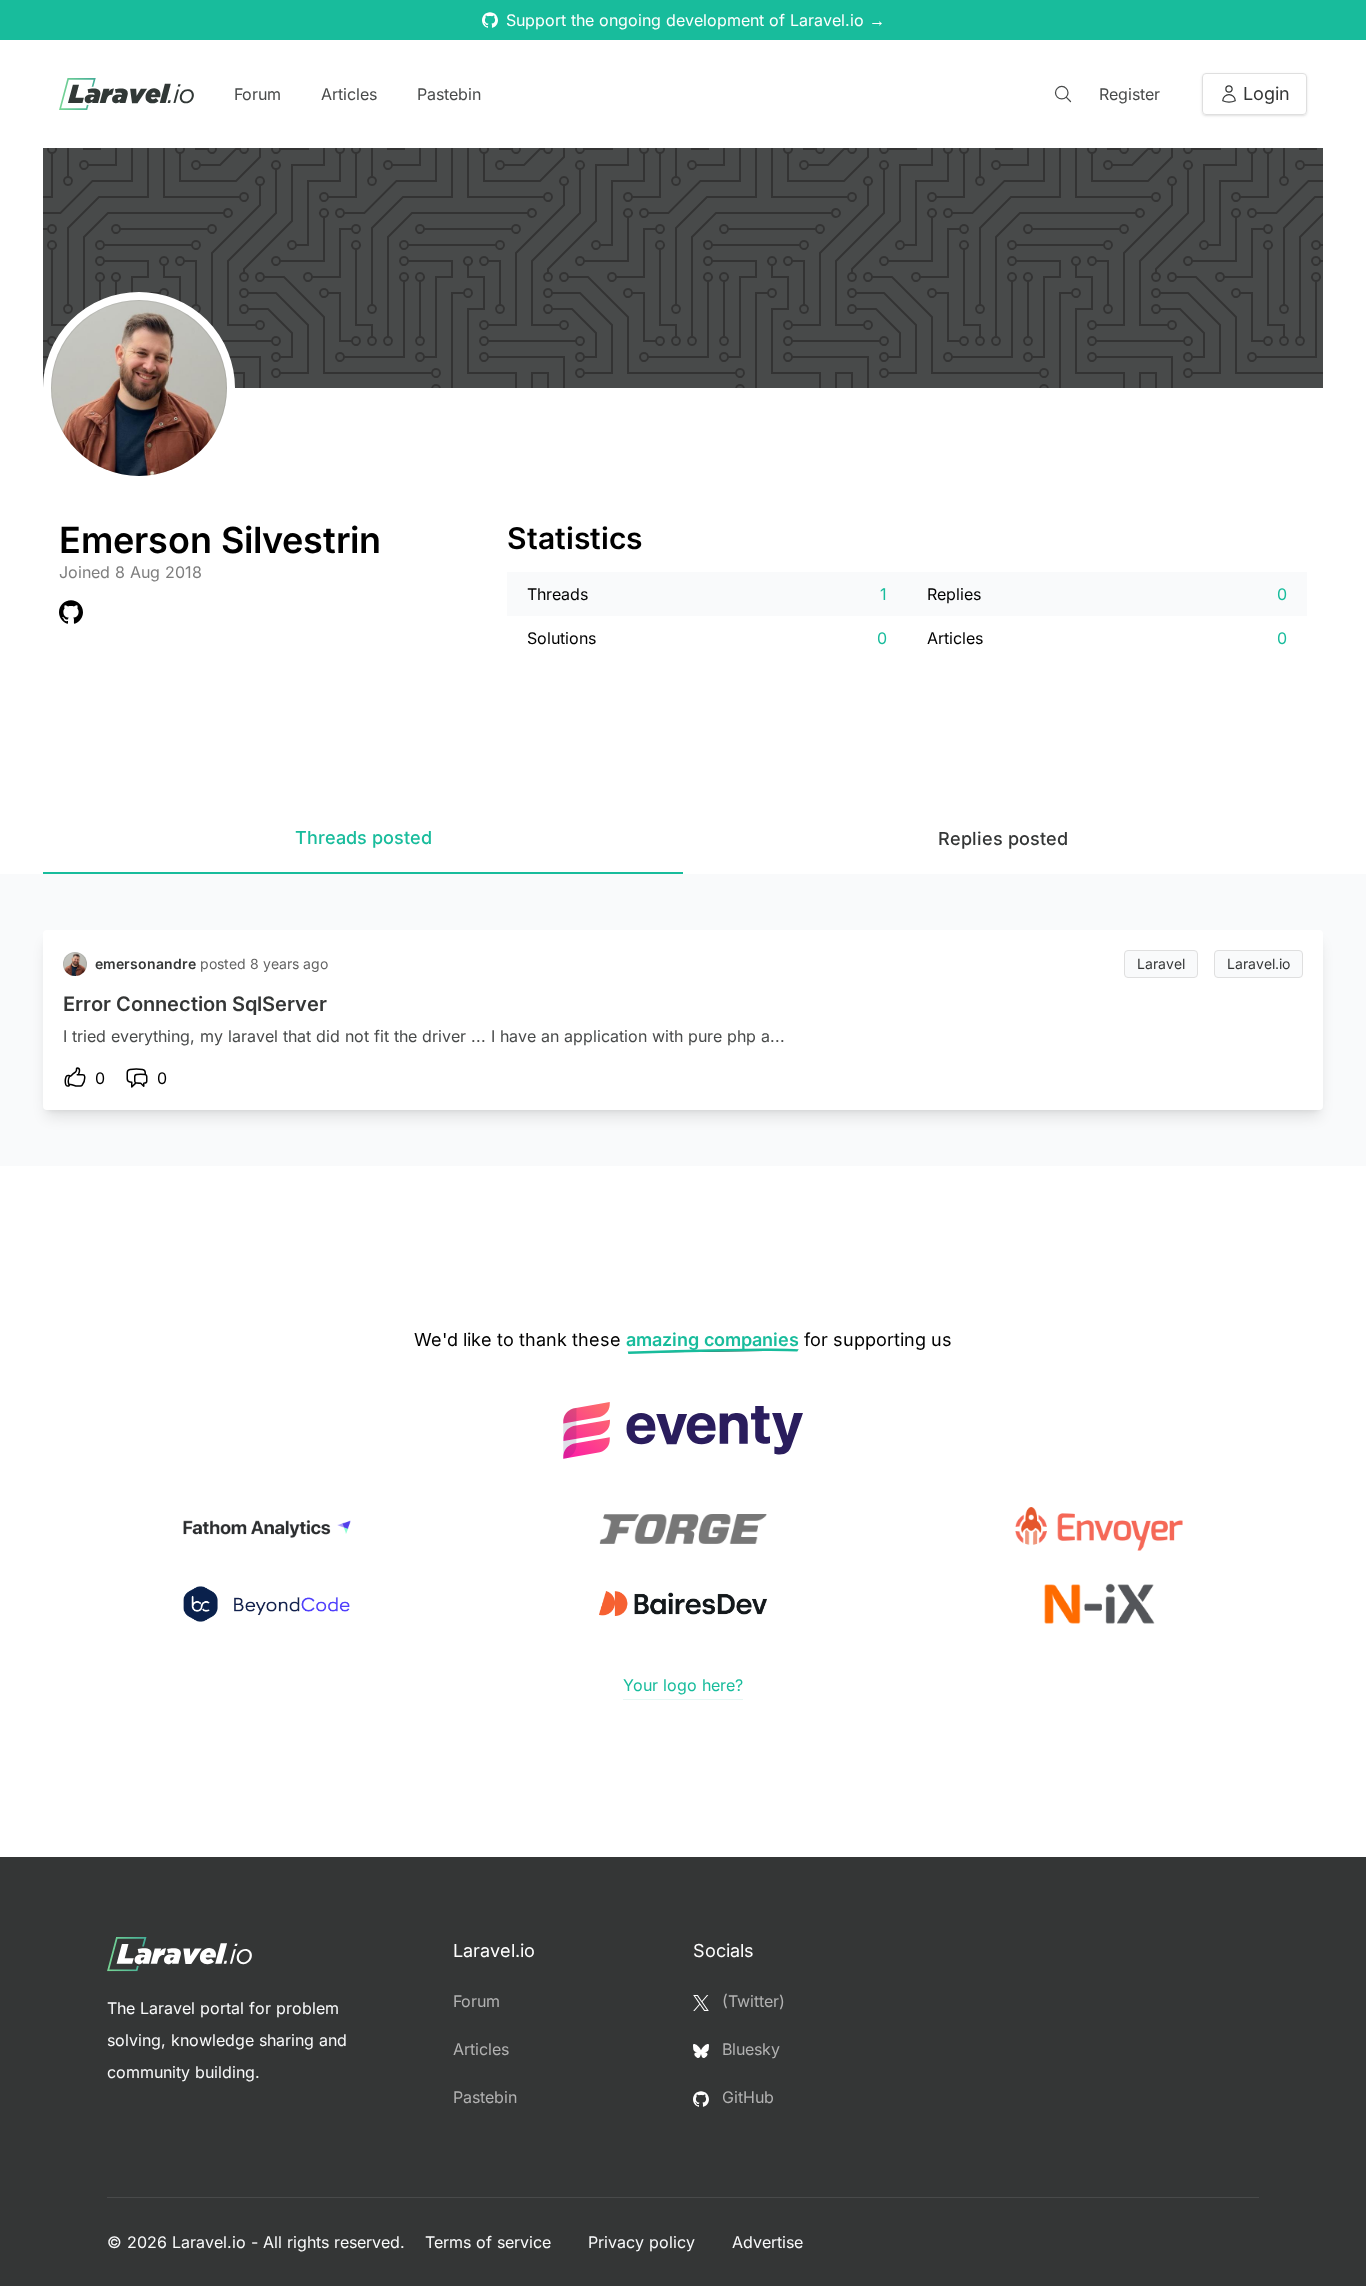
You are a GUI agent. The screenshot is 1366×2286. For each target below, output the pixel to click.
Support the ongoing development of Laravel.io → (695, 20)
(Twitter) (751, 2001)
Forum (257, 94)
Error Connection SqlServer (195, 1004)
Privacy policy (644, 2242)
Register (1129, 94)
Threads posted (363, 837)
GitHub (745, 2097)
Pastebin (449, 94)
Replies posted (1003, 838)
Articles (349, 94)
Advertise (767, 2242)
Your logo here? (683, 1685)
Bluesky (748, 2049)
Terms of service (490, 2242)
